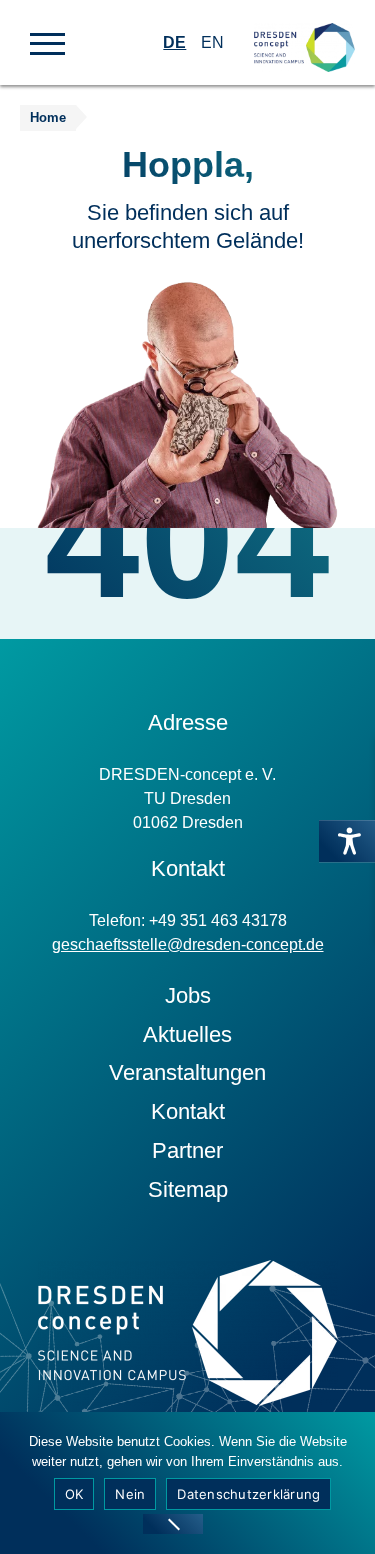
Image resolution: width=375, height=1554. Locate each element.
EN (212, 42)
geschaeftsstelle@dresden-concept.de (188, 944)
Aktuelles (187, 1034)
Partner (187, 1150)
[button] (47, 42)
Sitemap (188, 1189)
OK (74, 1494)
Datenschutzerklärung (248, 1494)
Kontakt (188, 1111)
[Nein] (173, 1524)
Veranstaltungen (187, 1072)
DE (174, 42)
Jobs (188, 995)
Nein (130, 1494)
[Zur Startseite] (304, 30)
